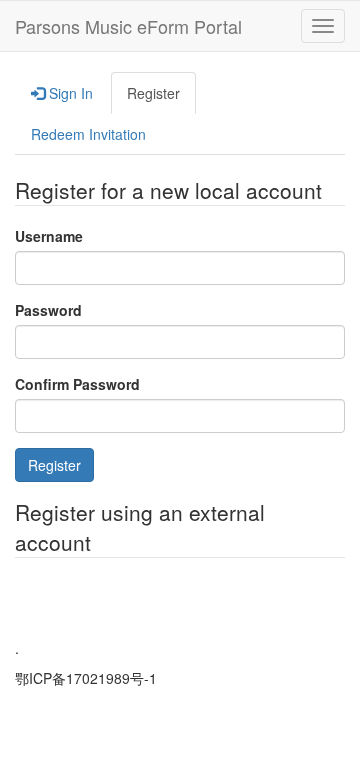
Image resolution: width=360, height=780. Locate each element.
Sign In (69, 93)
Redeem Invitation (88, 134)
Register (153, 93)
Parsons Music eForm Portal (128, 26)
